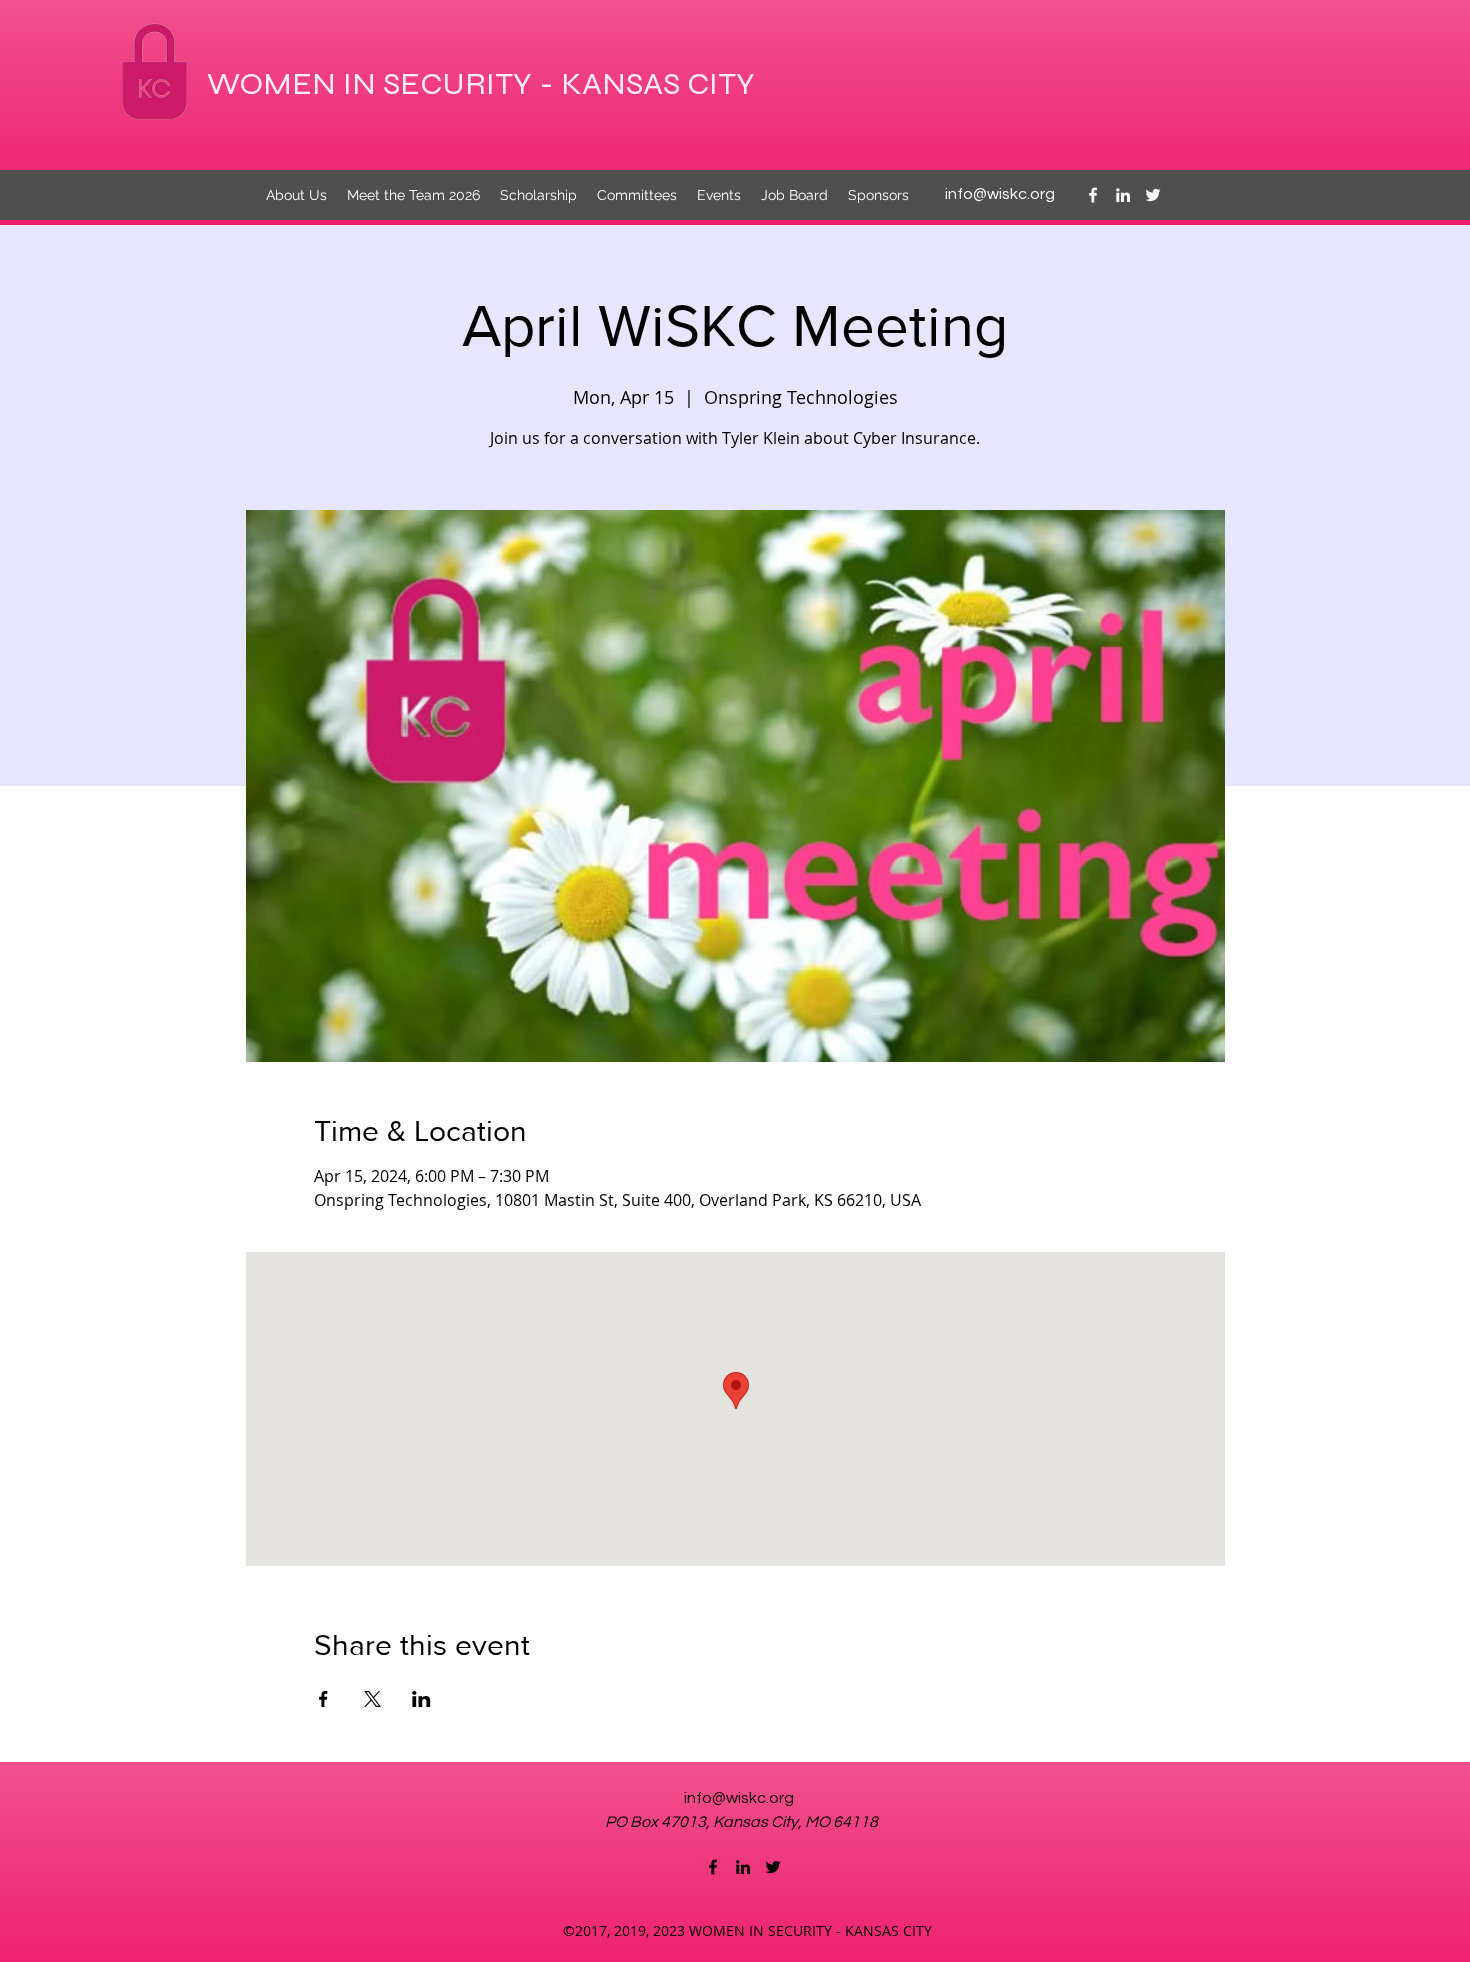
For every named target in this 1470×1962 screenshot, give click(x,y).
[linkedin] (1123, 195)
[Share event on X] (372, 1699)
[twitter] (1153, 195)
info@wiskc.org (1000, 194)
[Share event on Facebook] (323, 1699)
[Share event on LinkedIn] (421, 1699)
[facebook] (1093, 195)
